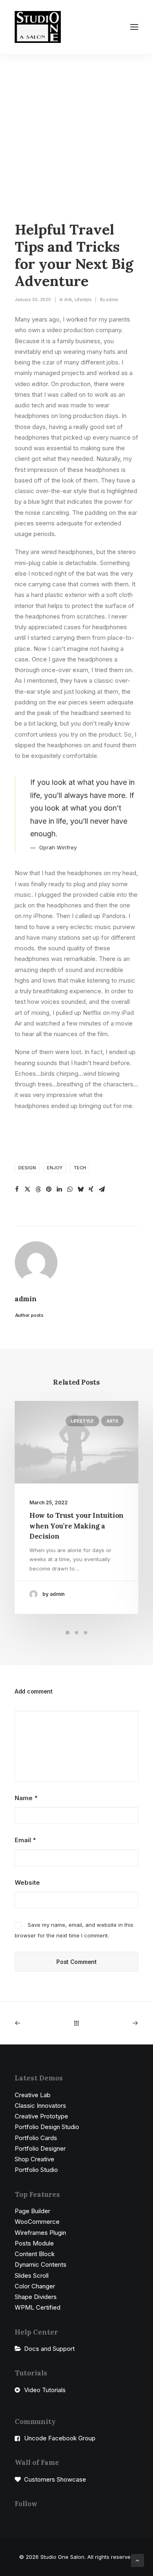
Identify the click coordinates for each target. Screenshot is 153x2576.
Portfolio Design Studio (47, 2127)
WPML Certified (38, 2307)
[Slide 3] (86, 1633)
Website (27, 1882)
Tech (80, 1168)
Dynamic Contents (41, 2264)
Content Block (35, 2254)
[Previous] (39, 2023)
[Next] (114, 2023)
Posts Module (34, 2243)
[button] (134, 27)
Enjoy (55, 1168)
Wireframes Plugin (40, 2233)
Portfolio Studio (36, 2170)
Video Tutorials (45, 2390)
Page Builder (32, 2211)
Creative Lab (33, 2095)
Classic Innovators (40, 2106)
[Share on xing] (91, 1189)
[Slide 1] (68, 1633)
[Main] (76, 2023)
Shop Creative (34, 2159)
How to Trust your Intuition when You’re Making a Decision (76, 1526)
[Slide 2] (77, 1633)
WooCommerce (37, 2222)
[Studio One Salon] (38, 27)
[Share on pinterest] (49, 1189)
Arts (68, 299)
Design (27, 1168)
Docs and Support (49, 2349)
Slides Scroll (32, 2276)
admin (112, 299)
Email (25, 1840)
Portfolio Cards (36, 2138)
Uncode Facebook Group (60, 2438)
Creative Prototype (41, 2116)
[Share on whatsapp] (70, 1189)
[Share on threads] (38, 1189)
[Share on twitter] (27, 1189)
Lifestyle (83, 299)
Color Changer (35, 2286)
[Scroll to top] (137, 2560)
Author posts (29, 1315)
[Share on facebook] (17, 1189)
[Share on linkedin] (59, 1189)
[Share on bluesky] (80, 1189)
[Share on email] (102, 1189)
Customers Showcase (55, 2479)
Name (26, 1798)
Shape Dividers (36, 2297)
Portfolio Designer (40, 2148)
